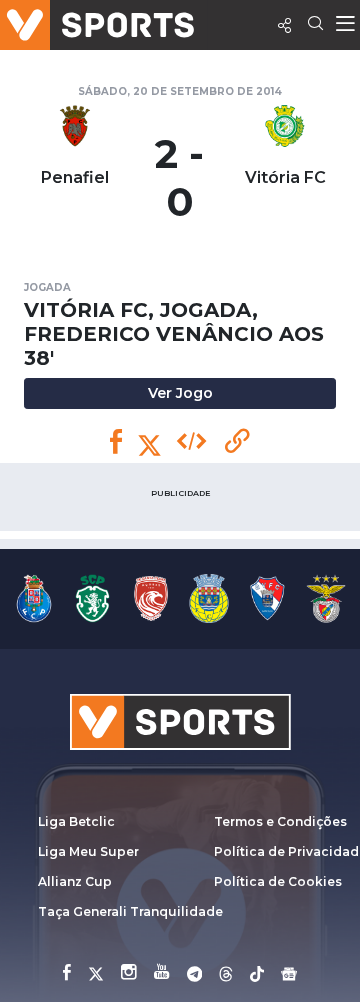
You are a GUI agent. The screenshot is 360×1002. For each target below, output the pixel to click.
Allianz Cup (75, 881)
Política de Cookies (278, 881)
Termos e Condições (280, 821)
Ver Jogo (180, 393)
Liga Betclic (76, 821)
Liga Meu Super (88, 851)
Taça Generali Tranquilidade (130, 911)
